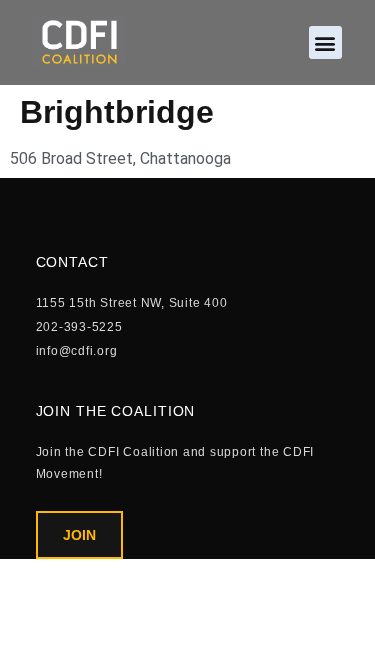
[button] (325, 42)
